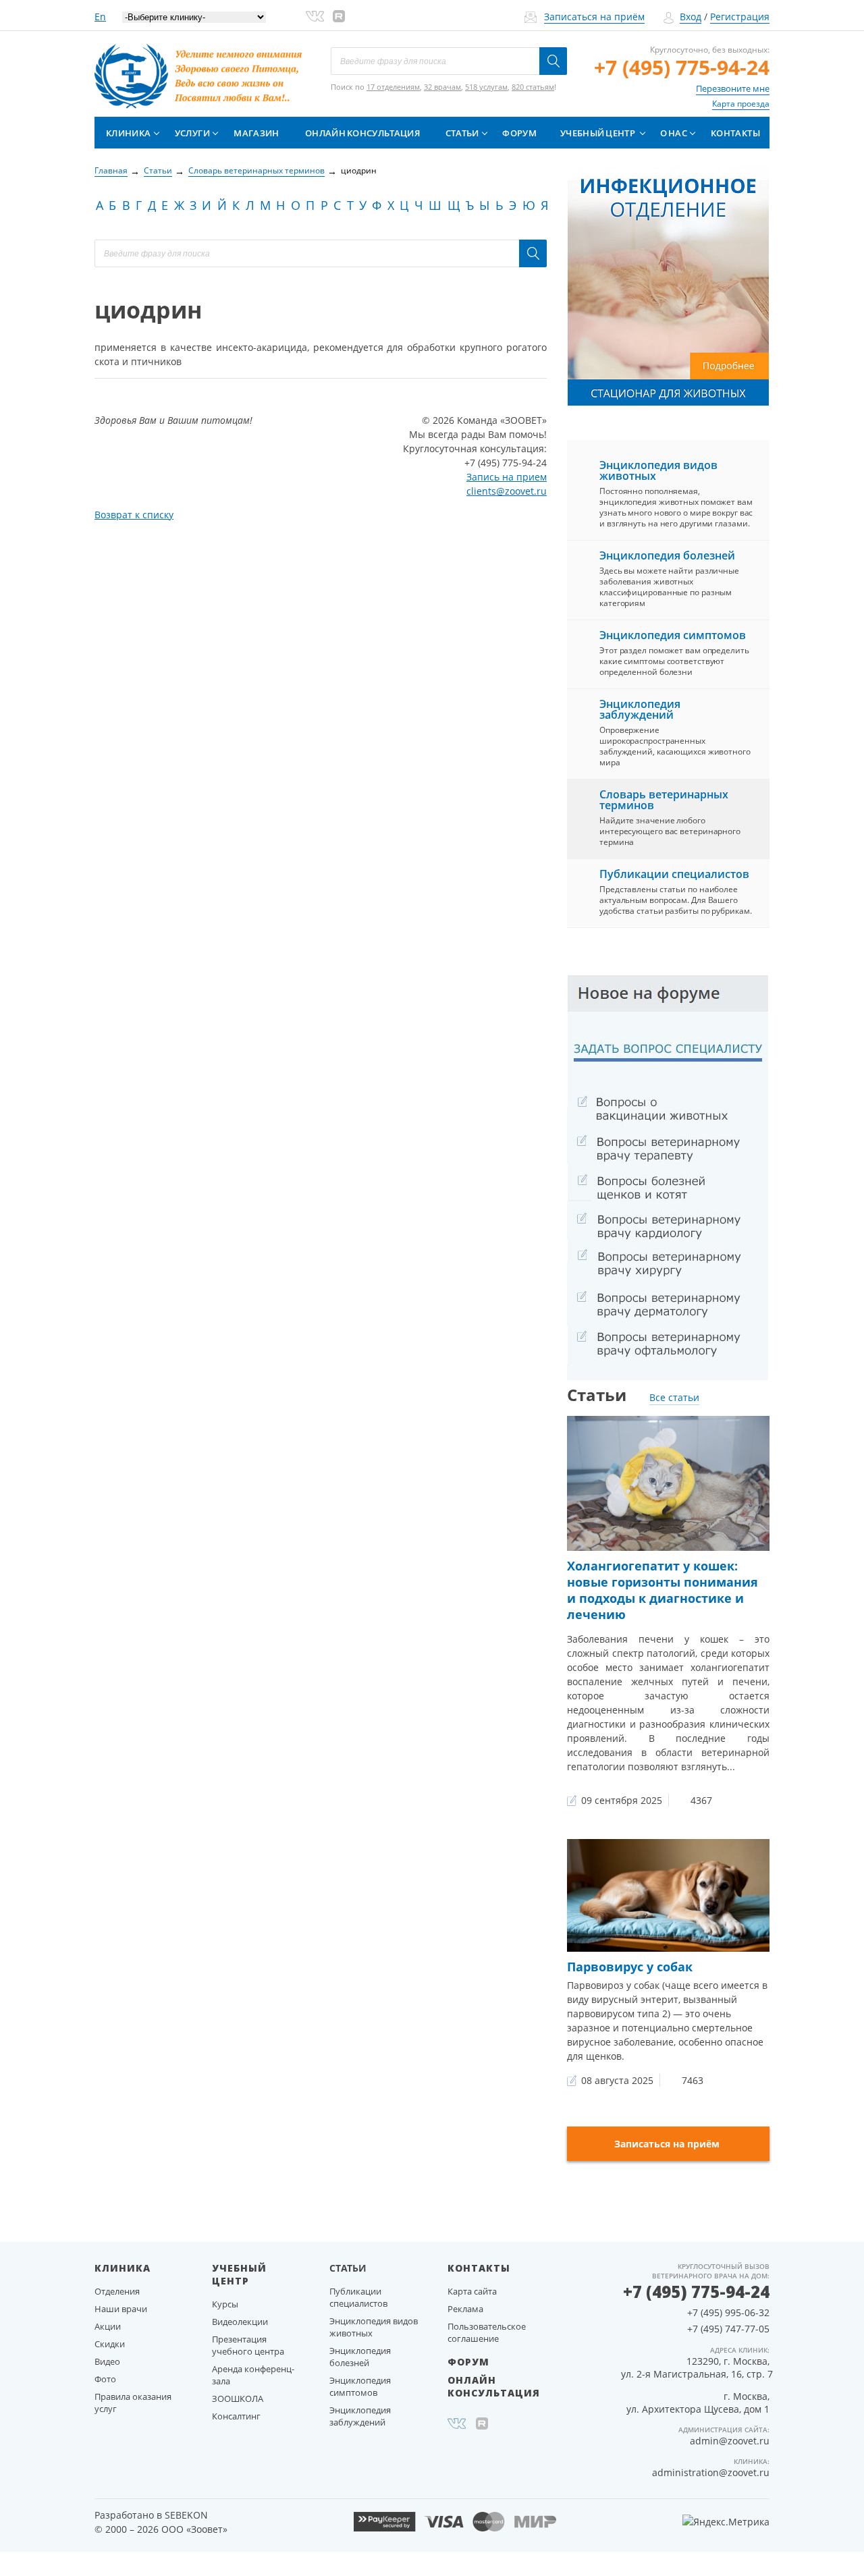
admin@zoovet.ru (730, 2441)
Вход (691, 17)
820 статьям (533, 87)
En (100, 17)
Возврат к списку (134, 515)
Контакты (735, 133)
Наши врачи (121, 2309)
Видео (107, 2361)
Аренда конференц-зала (253, 2375)
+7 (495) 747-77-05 (728, 2329)
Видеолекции (240, 2322)
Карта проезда (741, 104)
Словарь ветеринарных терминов (664, 800)
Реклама (465, 2309)
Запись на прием (507, 477)
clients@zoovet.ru (507, 491)
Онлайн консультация (362, 133)
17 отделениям (393, 87)
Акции (108, 2326)
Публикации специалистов (674, 874)
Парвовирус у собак (630, 1967)
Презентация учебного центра (248, 2345)
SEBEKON (186, 2515)
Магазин (256, 133)
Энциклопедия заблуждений (640, 709)
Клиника (128, 133)
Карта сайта (472, 2291)
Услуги (192, 133)
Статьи (462, 133)
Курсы (225, 2304)
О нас (674, 133)
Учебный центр (598, 133)
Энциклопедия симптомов (673, 635)
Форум (519, 133)
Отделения (117, 2291)
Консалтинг (236, 2416)
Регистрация (740, 17)
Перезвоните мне (733, 88)
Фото (105, 2379)
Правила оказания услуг (133, 2403)
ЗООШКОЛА (238, 2399)
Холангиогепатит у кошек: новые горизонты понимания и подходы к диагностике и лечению (663, 1590)
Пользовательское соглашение (487, 2332)
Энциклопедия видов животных (658, 470)
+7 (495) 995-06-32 (728, 2312)
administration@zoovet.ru (711, 2472)
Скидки (110, 2344)
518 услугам (486, 87)
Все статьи (674, 1397)
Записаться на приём (594, 17)
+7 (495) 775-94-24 (682, 67)
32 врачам (442, 87)
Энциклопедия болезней (667, 555)
